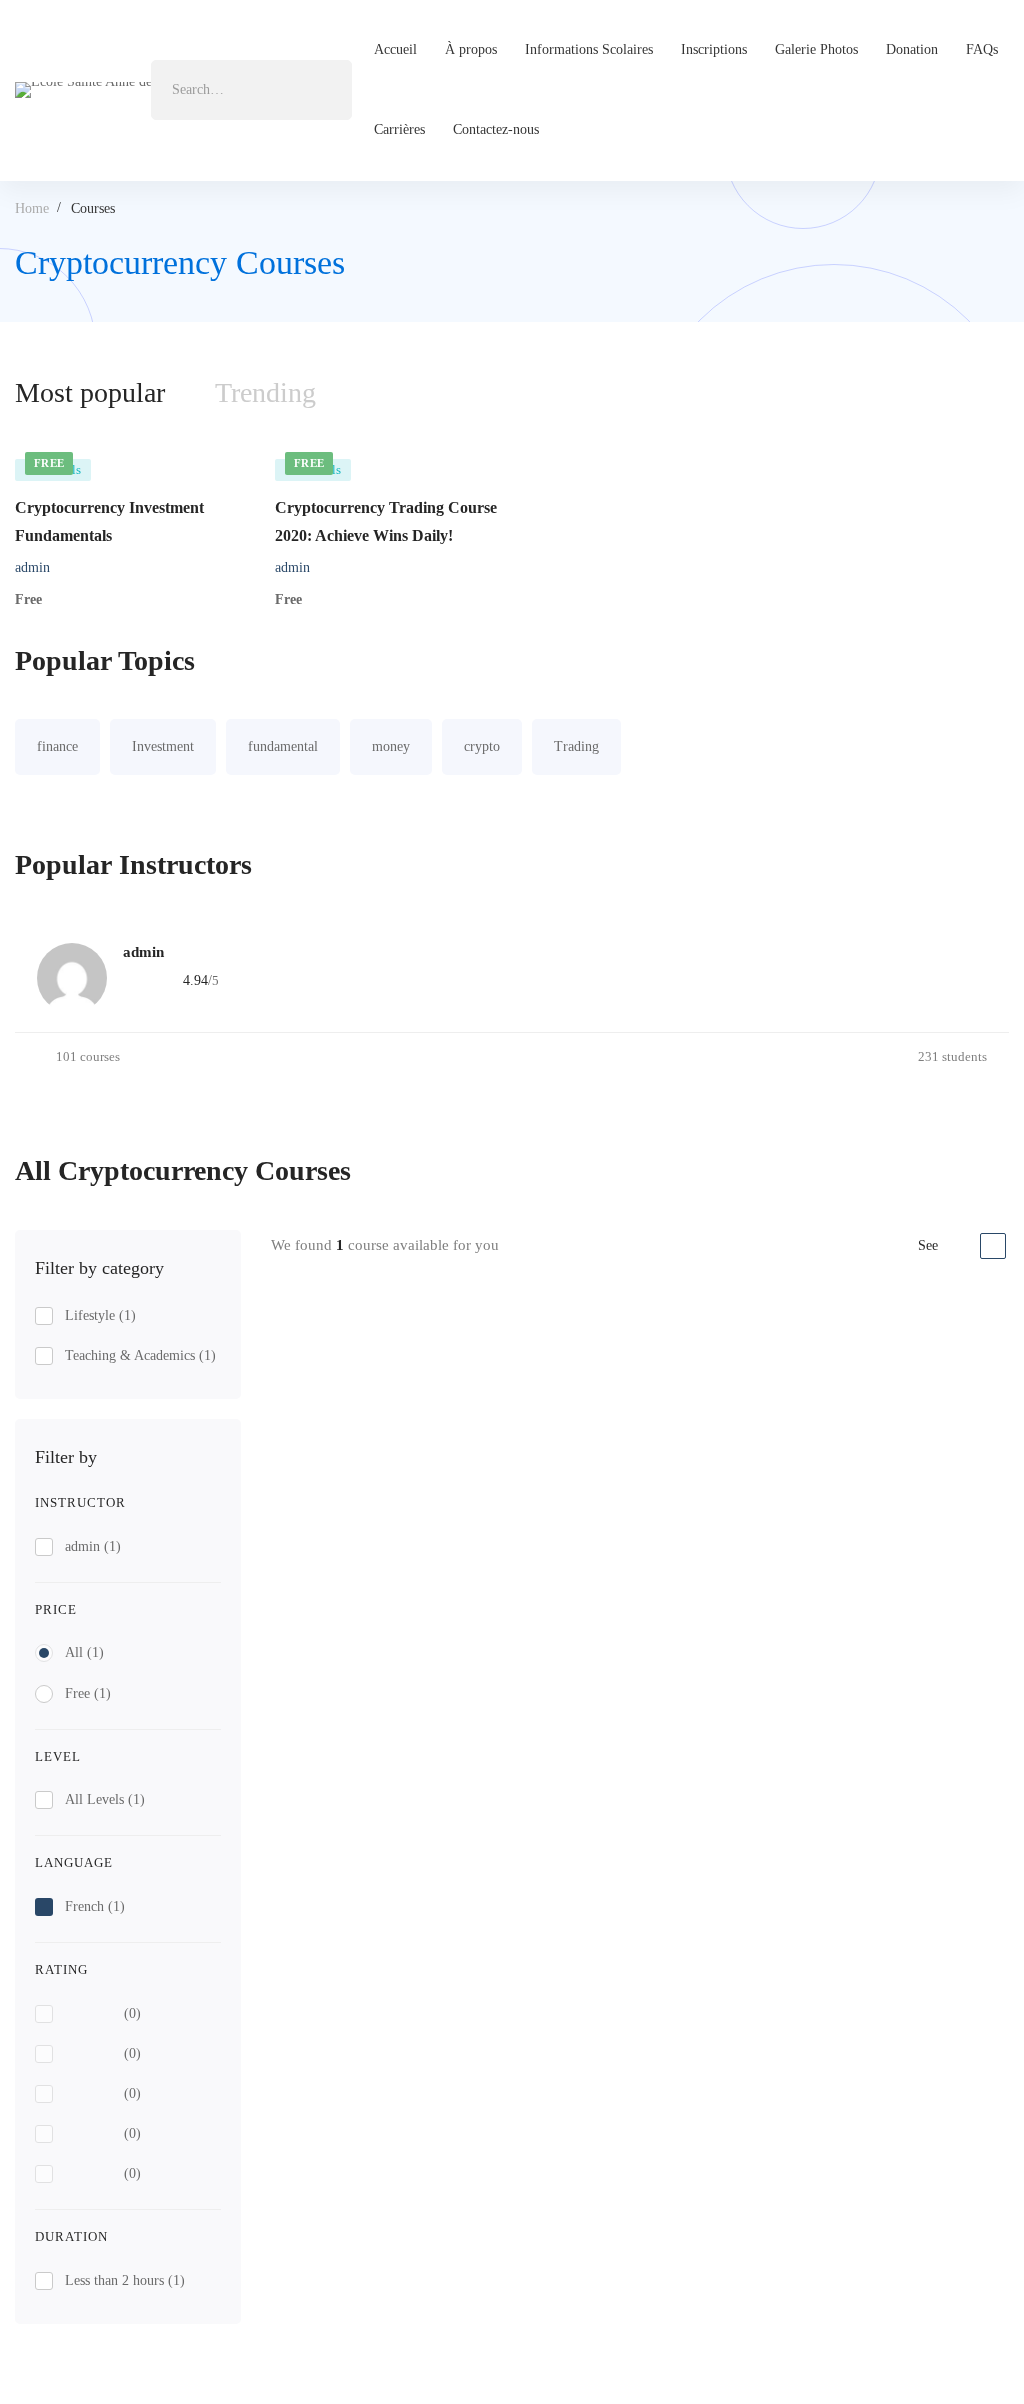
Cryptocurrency (640, 1335)
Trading (576, 746)
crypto (482, 746)
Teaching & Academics (140, 1355)
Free (88, 1693)
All (84, 1652)
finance (57, 746)
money (391, 746)
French (95, 1906)
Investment (163, 746)
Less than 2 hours (125, 2280)
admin (32, 567)
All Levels (105, 1799)
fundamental (283, 746)
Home (32, 208)
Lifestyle (100, 1315)
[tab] (265, 393)
